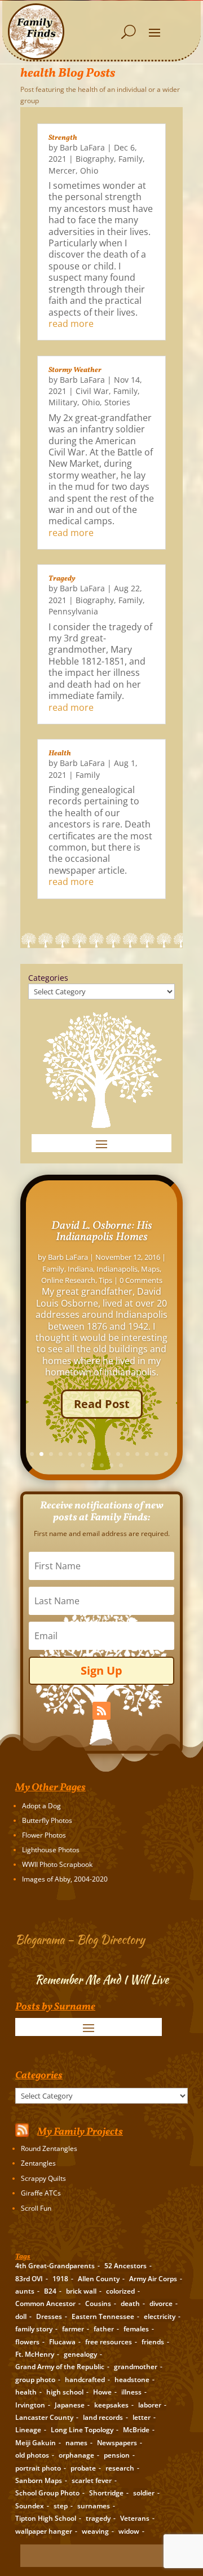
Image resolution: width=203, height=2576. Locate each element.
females (136, 2329)
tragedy (98, 2518)
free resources (109, 2342)
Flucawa (62, 2342)
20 (121, 1465)
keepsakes (111, 2405)
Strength (63, 138)
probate (83, 2468)
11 (128, 1454)
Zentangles (38, 2163)
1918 (60, 2279)
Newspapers (117, 2443)
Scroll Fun (36, 2208)
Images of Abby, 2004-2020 (65, 1879)
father (104, 2329)
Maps (150, 1269)
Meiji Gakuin (36, 2443)
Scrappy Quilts (43, 2178)
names (76, 2443)
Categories (48, 978)
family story (34, 2329)
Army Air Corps (153, 2279)
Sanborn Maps (39, 2480)
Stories (117, 402)
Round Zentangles (49, 2148)
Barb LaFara (82, 147)
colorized (120, 2291)
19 (111, 1465)
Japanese (70, 2405)
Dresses (49, 2316)
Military (63, 402)
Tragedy (62, 579)
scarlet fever (92, 2480)
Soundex (30, 2506)
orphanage (76, 2455)
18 (102, 1465)
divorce (161, 2303)
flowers (27, 2342)
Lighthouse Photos (51, 1850)
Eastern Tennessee (103, 2316)
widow (129, 2531)
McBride (136, 2430)
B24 (50, 2291)
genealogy (80, 2354)
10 (118, 1454)
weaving (95, 2531)
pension (117, 2455)
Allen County (99, 2279)
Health (60, 754)
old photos (32, 2455)
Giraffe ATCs (41, 2193)
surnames (94, 2506)
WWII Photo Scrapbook (57, 1864)
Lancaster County (44, 2417)
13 (147, 1454)
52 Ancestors (125, 2266)
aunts (25, 2291)
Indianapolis (117, 1269)
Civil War (92, 391)
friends (153, 2342)
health (26, 2392)
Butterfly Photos (47, 1820)
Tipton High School (46, 2518)
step (61, 2506)
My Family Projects (80, 2132)
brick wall (81, 2291)
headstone (132, 2380)
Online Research (68, 1280)
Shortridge (106, 2493)
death (130, 2303)
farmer (73, 2329)
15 (166, 1454)
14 (156, 1454)
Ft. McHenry (35, 2354)
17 (92, 1465)
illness (131, 2392)
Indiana (80, 1269)
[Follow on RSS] (101, 1711)
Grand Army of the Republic (60, 2367)
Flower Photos (44, 1835)
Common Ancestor (45, 2303)
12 (137, 1454)
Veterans (135, 2518)
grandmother (136, 2367)
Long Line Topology (82, 2430)
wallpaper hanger (44, 2531)
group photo (35, 2380)
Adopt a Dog (41, 1806)
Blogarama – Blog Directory (80, 1939)
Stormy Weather (75, 370)
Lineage (28, 2430)
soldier (144, 2493)
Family (131, 159)
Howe (102, 2392)
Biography (95, 159)
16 (83, 1465)
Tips (105, 1280)
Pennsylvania (73, 611)
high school (65, 2392)
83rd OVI (29, 2279)
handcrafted (85, 2380)
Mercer (62, 171)
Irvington (30, 2405)
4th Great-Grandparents (55, 2266)
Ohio (89, 171)
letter (142, 2417)
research (120, 2468)
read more (71, 324)
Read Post (102, 1404)
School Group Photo (47, 2493)
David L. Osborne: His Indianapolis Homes (102, 1232)
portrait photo (38, 2468)
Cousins (98, 2303)
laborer (150, 2405)
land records (103, 2417)
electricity (160, 2316)
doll (21, 2316)
